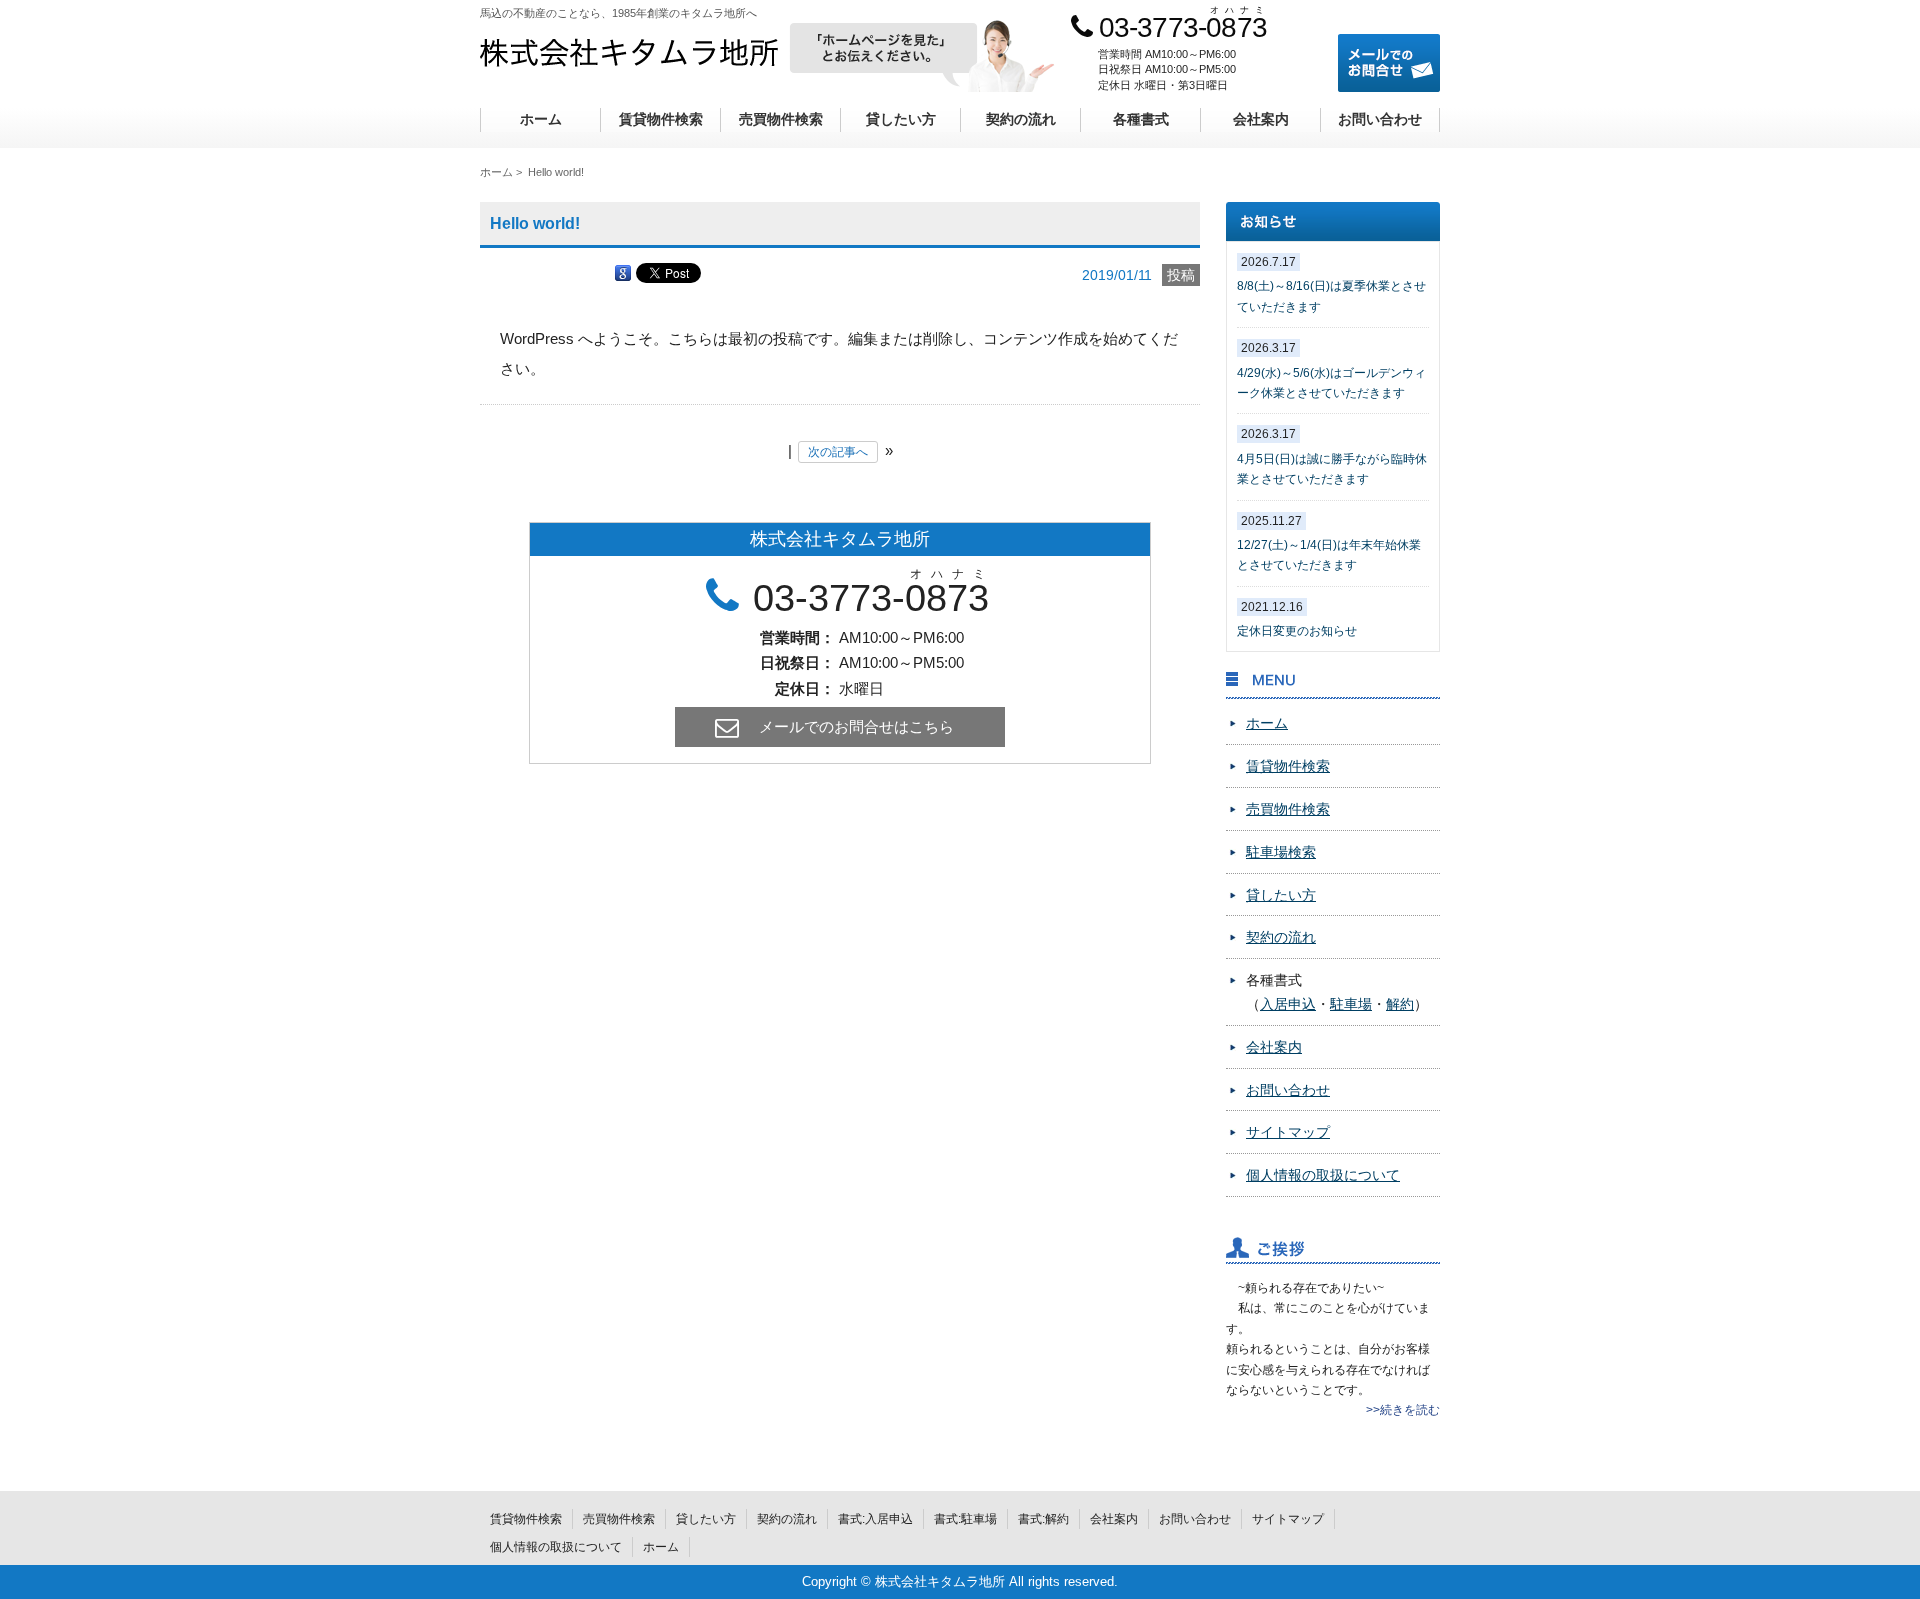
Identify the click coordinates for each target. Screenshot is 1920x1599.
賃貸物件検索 (661, 119)
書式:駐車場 (965, 1519)
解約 (1400, 1004)
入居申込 (1288, 1004)
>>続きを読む (1403, 1410)
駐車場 (1351, 1004)
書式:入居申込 (875, 1519)
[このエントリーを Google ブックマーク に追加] (623, 271)
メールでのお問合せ (1389, 63)
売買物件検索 (781, 119)
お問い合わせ (1380, 119)
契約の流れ (1021, 119)
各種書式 (1141, 119)
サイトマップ (1288, 1132)
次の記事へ (838, 452)
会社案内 (1261, 119)
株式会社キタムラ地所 (629, 51)
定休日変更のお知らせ (1297, 631)
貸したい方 (901, 119)
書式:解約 (1043, 1519)
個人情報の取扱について (1323, 1175)
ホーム (541, 119)
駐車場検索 (1281, 852)
